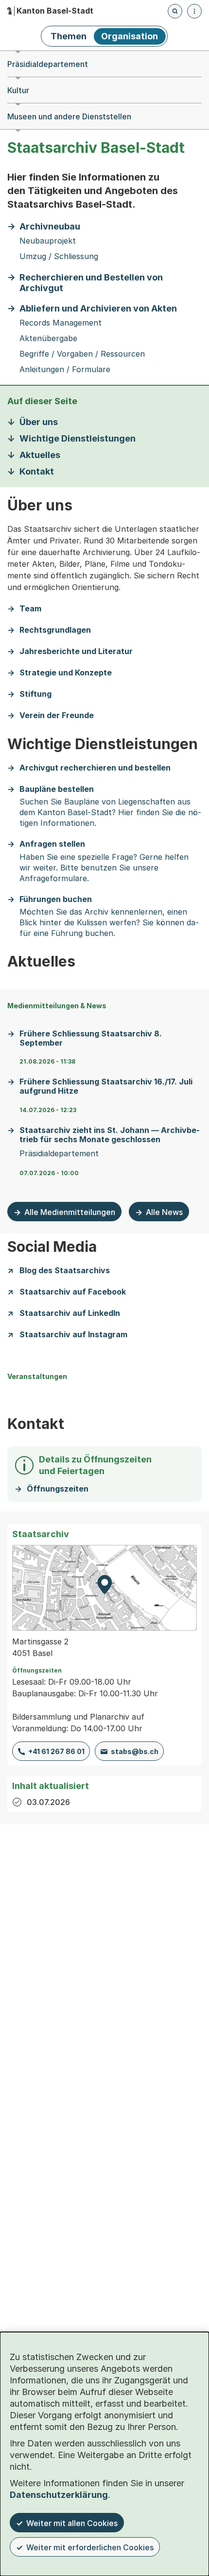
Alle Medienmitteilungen (70, 1212)
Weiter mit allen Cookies (72, 2523)
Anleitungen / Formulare (65, 369)
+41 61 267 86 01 (56, 1751)
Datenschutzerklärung (59, 2495)
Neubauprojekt (48, 241)
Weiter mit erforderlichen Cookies (90, 2547)
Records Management (61, 323)
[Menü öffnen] (194, 11)
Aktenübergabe (48, 338)
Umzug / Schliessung (59, 256)
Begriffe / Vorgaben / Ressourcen (82, 354)
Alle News (164, 1212)
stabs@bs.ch (135, 1751)
